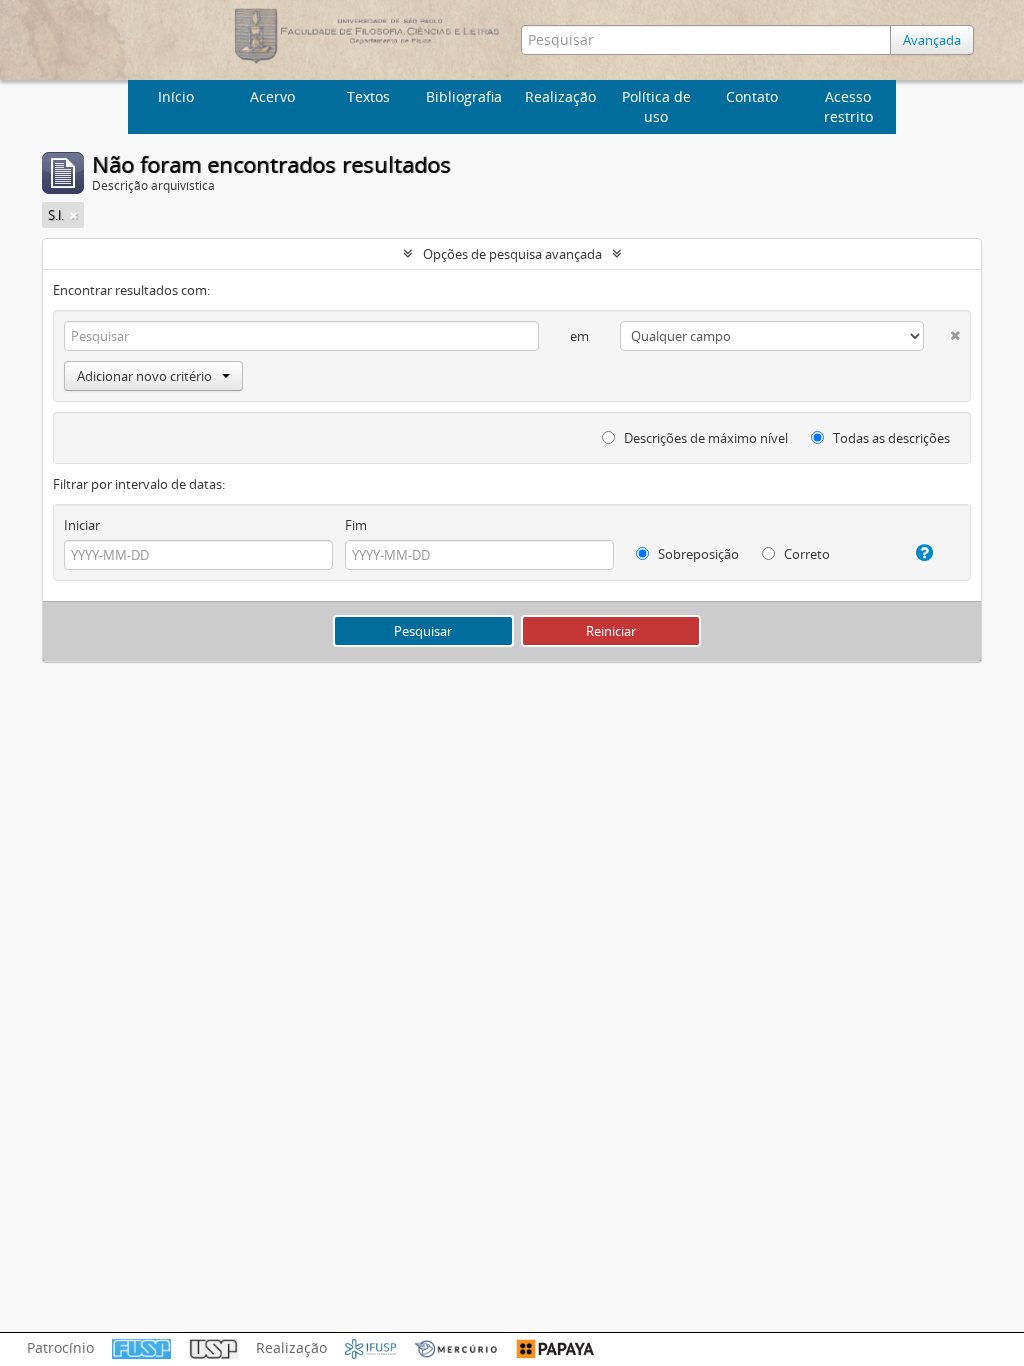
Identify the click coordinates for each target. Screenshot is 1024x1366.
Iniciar (82, 525)
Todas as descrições (890, 438)
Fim (356, 525)
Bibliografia (464, 96)
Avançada (932, 40)
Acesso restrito (848, 106)
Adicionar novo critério (144, 376)
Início (176, 96)
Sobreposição (697, 554)
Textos (368, 96)
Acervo (272, 96)
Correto (805, 554)
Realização (560, 96)
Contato (752, 96)
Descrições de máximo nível (704, 438)
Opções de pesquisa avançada (512, 254)
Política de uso (656, 106)
